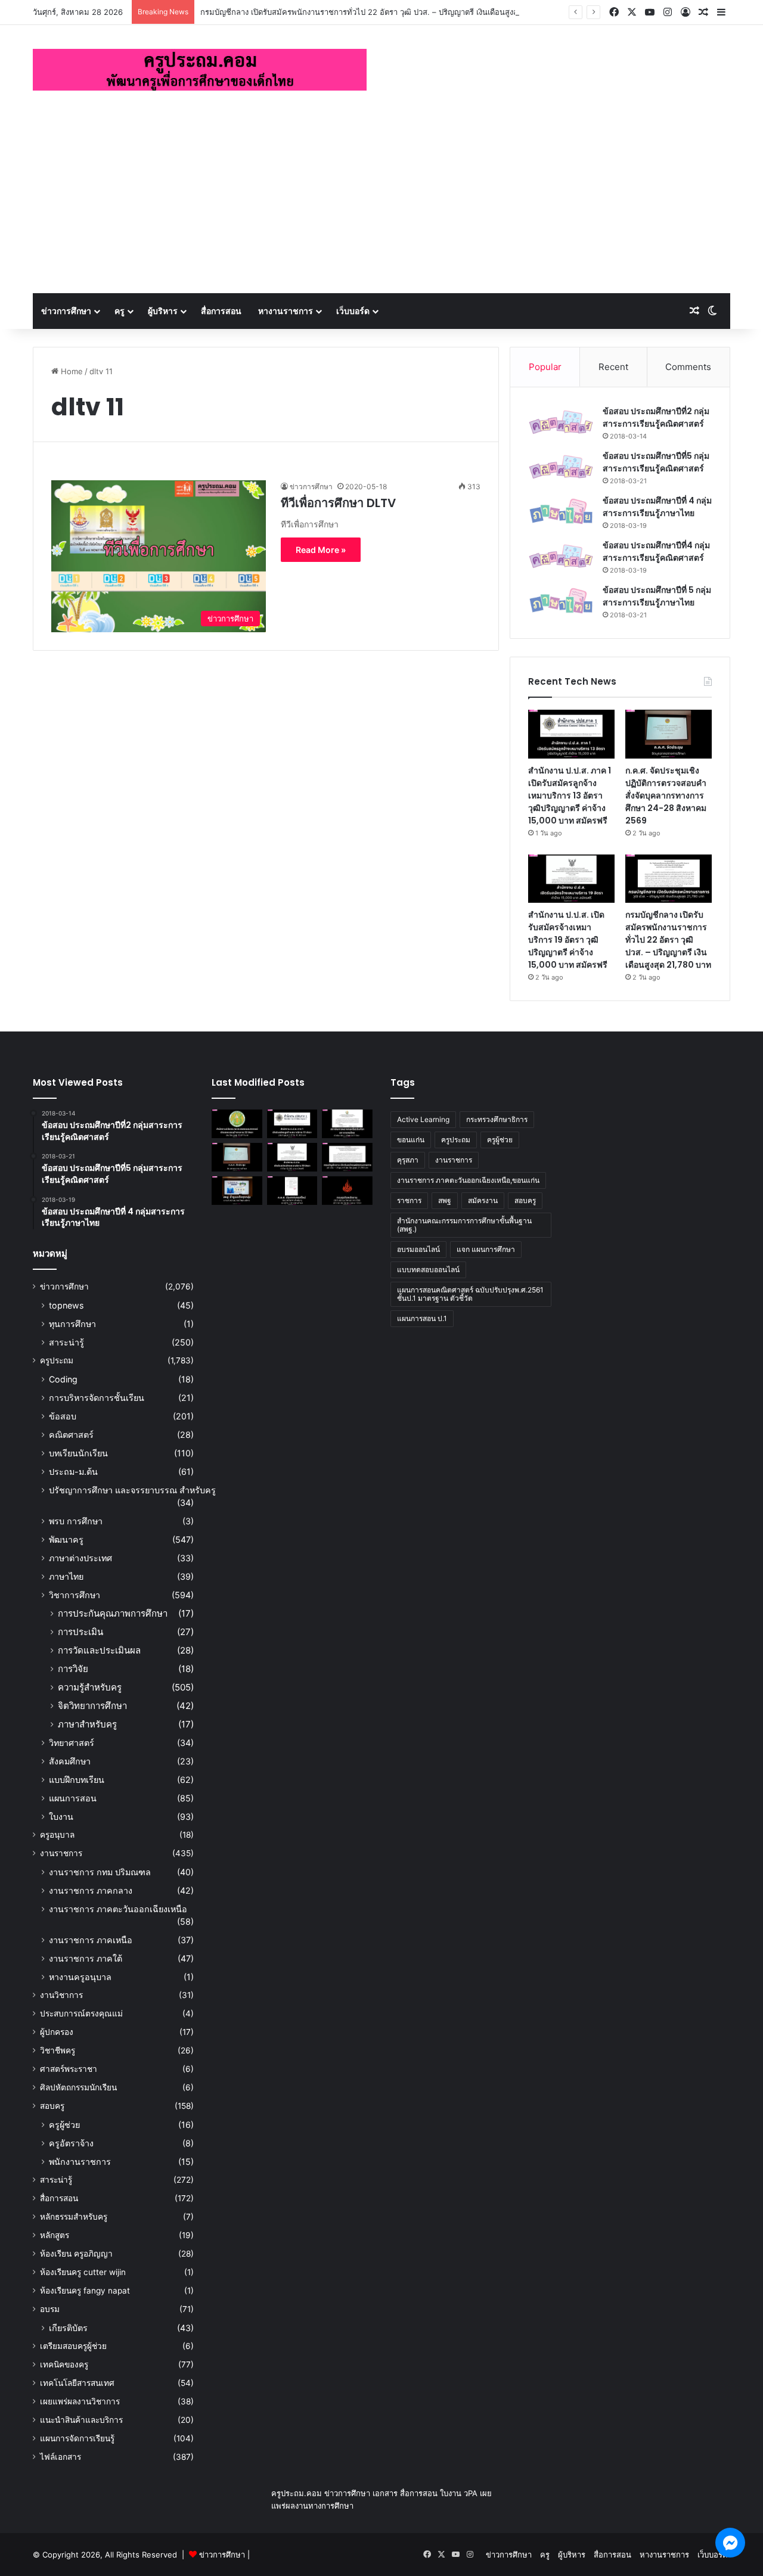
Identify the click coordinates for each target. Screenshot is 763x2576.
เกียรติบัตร (68, 2328)
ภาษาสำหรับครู (87, 1724)
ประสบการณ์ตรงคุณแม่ (81, 2013)
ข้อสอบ (63, 1416)
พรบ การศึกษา (76, 1521)
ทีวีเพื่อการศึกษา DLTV (338, 503)
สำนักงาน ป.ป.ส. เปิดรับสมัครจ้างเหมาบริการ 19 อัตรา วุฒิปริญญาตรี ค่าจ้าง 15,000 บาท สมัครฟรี (568, 940)
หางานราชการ (286, 311)
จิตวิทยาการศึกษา (92, 1706)
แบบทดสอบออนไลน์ (428, 1270)
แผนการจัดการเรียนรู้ (77, 2438)
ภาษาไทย (66, 1576)
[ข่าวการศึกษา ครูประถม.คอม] (200, 70)
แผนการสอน (73, 1798)
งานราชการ (61, 1853)
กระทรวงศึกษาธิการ (497, 1119)
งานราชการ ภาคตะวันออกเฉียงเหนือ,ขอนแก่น (468, 1180)
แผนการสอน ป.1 (422, 1318)
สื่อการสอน (221, 311)
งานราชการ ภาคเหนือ (91, 1940)
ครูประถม (57, 1360)
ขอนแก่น (411, 1140)
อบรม (50, 2309)
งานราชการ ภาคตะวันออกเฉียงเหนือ (118, 1909)
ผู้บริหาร (163, 311)
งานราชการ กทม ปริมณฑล (100, 1872)
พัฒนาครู (66, 1539)
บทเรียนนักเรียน (78, 1453)
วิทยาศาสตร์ (72, 1743)
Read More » (321, 550)
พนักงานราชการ (80, 2162)
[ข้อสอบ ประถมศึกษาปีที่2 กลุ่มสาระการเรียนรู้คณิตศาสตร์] (561, 422)
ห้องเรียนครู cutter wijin (83, 2272)
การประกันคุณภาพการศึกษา (113, 1613)
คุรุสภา (408, 1160)
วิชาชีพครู (58, 2050)
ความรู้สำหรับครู (90, 1687)
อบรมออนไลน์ (418, 1249)
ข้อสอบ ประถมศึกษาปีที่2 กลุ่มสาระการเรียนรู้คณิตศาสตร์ (656, 417)
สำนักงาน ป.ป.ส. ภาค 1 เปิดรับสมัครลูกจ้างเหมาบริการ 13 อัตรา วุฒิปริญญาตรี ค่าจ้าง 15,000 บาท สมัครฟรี (570, 796)
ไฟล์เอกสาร (61, 2457)
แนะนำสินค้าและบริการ (81, 2420)
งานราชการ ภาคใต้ (86, 1958)
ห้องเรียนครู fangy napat (85, 2291)
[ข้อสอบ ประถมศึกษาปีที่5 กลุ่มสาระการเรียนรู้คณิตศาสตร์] (561, 467)
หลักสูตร (55, 2235)
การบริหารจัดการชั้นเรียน (97, 1398)
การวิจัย (73, 1669)
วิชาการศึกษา (75, 1595)
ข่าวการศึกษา (66, 311)
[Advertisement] (381, 204)
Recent (613, 367)
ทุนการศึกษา (72, 1324)
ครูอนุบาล (57, 1835)
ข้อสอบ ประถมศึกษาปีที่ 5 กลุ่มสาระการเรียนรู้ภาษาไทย (657, 596)
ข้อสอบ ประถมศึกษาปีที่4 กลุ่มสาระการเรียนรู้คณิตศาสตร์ (656, 551)
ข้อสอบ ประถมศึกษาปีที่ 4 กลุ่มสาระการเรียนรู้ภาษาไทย (657, 507)
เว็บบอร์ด (353, 311)
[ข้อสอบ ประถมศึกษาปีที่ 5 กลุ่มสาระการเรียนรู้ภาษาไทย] (561, 601)
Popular (545, 367)
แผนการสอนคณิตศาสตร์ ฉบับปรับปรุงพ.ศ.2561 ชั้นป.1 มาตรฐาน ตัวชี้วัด (470, 1294)
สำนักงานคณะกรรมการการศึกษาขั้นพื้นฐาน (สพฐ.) (464, 1225)
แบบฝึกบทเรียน (77, 1780)
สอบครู (52, 2106)
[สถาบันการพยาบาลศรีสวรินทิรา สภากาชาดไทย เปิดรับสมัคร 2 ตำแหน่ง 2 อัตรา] (347, 1124)
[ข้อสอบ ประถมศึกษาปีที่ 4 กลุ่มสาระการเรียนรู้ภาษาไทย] (561, 512)
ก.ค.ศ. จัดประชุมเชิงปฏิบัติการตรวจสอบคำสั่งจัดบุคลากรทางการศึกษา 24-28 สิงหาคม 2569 (666, 796)
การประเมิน (80, 1632)
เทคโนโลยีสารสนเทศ (77, 2383)
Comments (688, 367)
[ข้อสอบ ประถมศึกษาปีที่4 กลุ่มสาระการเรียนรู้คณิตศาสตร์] (561, 556)
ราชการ (409, 1200)
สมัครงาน (483, 1200)
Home (71, 371)
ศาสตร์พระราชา (69, 2069)
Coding (63, 1379)
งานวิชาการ (61, 1995)
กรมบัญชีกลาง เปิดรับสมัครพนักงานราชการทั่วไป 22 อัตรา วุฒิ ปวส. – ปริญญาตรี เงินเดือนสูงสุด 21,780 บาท (383, 12)
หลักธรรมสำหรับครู (74, 2217)
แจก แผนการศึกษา (486, 1249)
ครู (120, 311)
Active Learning (423, 1119)
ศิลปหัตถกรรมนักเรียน (78, 2087)
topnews (66, 1305)
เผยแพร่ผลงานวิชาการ (80, 2401)
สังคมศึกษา (70, 1761)
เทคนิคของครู (64, 2364)
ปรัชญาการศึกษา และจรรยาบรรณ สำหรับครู (132, 1490)
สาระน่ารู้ (66, 1342)
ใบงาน (61, 1817)
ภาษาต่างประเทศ (80, 1558)
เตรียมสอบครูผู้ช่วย (73, 2346)
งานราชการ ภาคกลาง (91, 1890)
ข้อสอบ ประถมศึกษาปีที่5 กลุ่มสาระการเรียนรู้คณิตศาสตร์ (656, 462)
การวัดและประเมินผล (99, 1650)
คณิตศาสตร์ (71, 1435)
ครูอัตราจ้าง (71, 2143)
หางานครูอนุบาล (80, 1977)
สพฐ (445, 1200)
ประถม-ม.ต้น (73, 1472)
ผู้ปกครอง (57, 2032)
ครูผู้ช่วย (64, 2125)
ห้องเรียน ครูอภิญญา (76, 2254)
